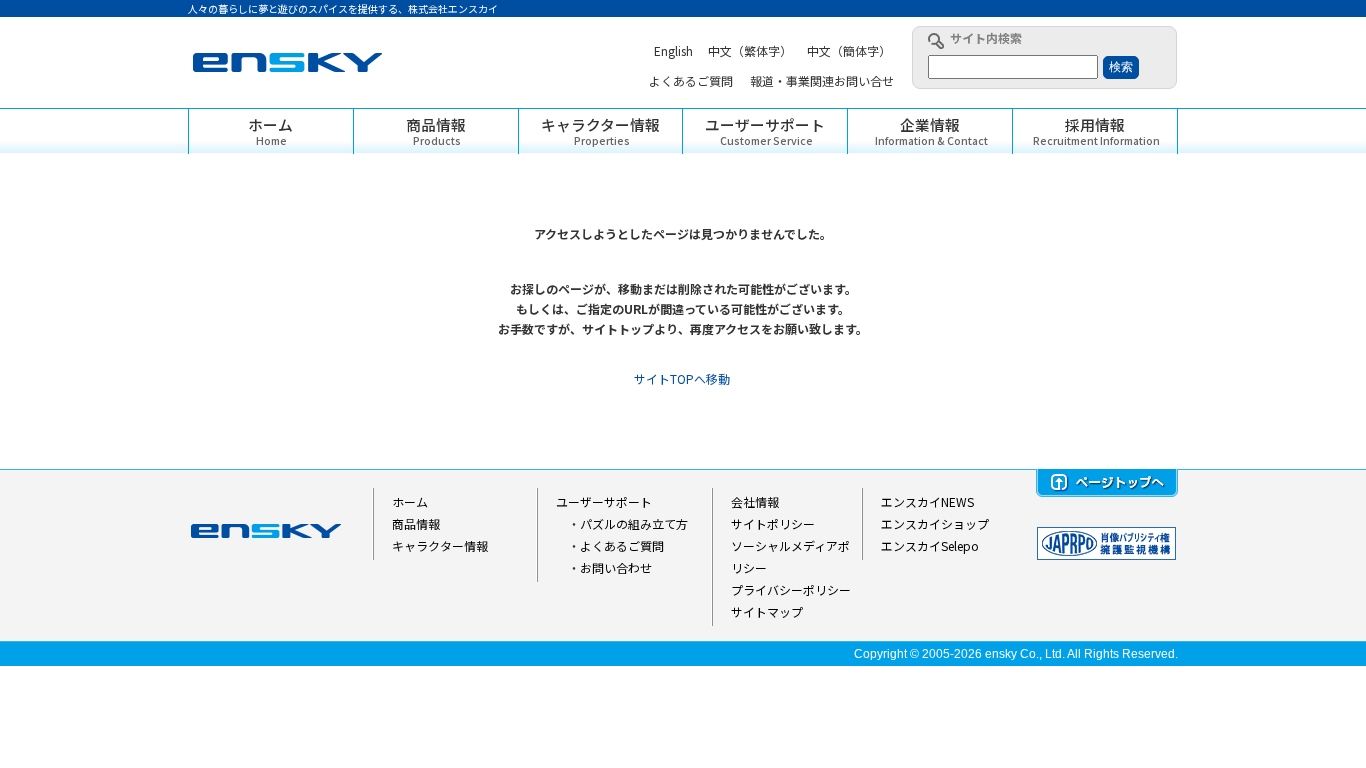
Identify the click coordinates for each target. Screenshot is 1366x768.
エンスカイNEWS (927, 501)
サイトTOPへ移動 (682, 378)
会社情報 (755, 501)
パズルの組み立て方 (634, 523)
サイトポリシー (773, 523)
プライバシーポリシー (791, 589)
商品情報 (416, 523)
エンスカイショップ (935, 523)
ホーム (410, 501)
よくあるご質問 (622, 545)
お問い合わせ (616, 567)
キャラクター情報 (440, 545)
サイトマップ (767, 611)
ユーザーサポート (604, 501)
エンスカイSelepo (930, 545)
